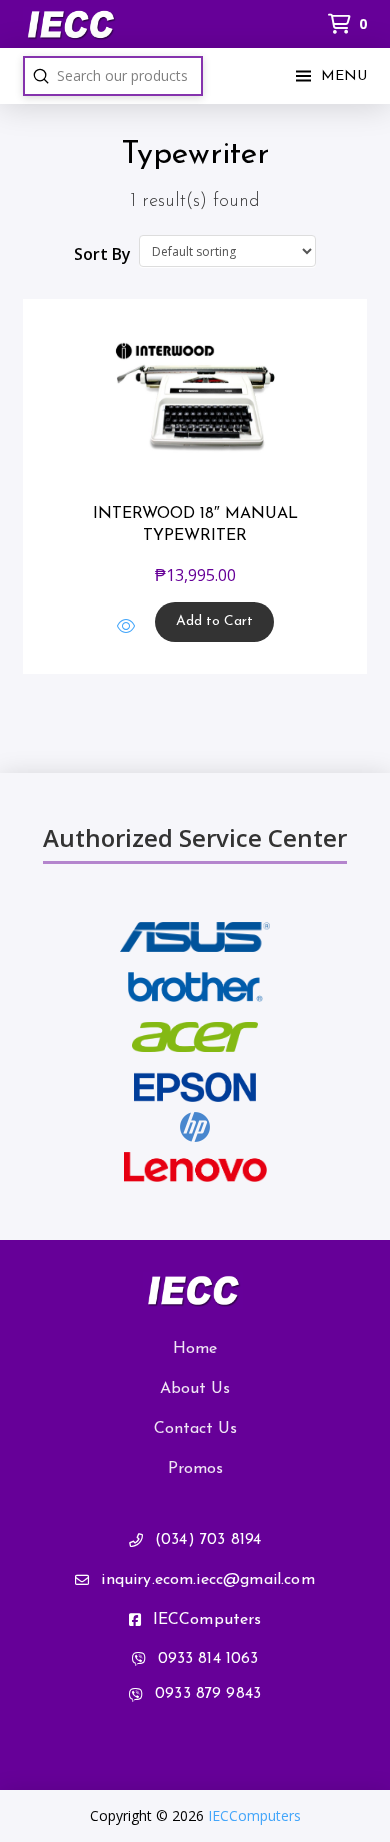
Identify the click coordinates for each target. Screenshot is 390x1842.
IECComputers (254, 1815)
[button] (329, 76)
